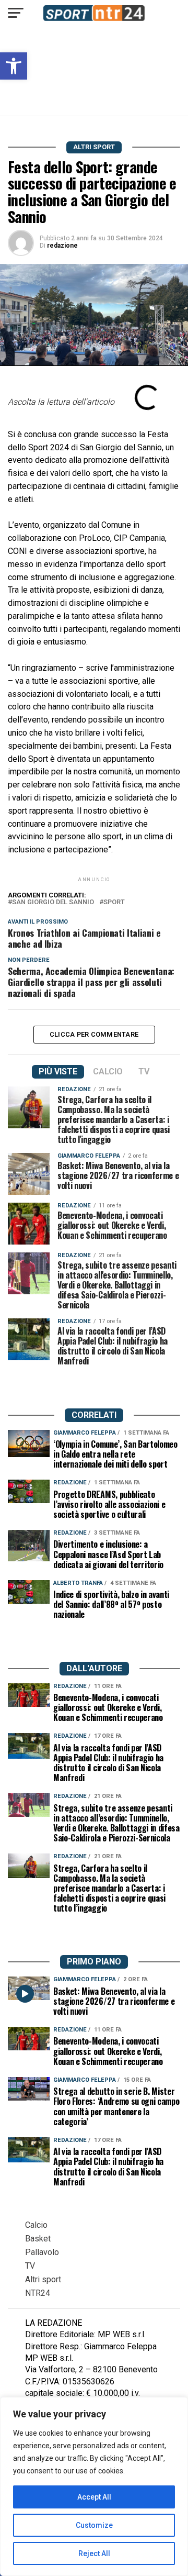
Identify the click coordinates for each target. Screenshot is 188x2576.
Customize (94, 2525)
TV (30, 2266)
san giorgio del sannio (53, 902)
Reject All (94, 2553)
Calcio (36, 2225)
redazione (62, 246)
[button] (14, 66)
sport (114, 902)
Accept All (94, 2497)
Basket (38, 2239)
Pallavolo (42, 2252)
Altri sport (43, 2279)
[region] (94, 2486)
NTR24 (38, 2293)
